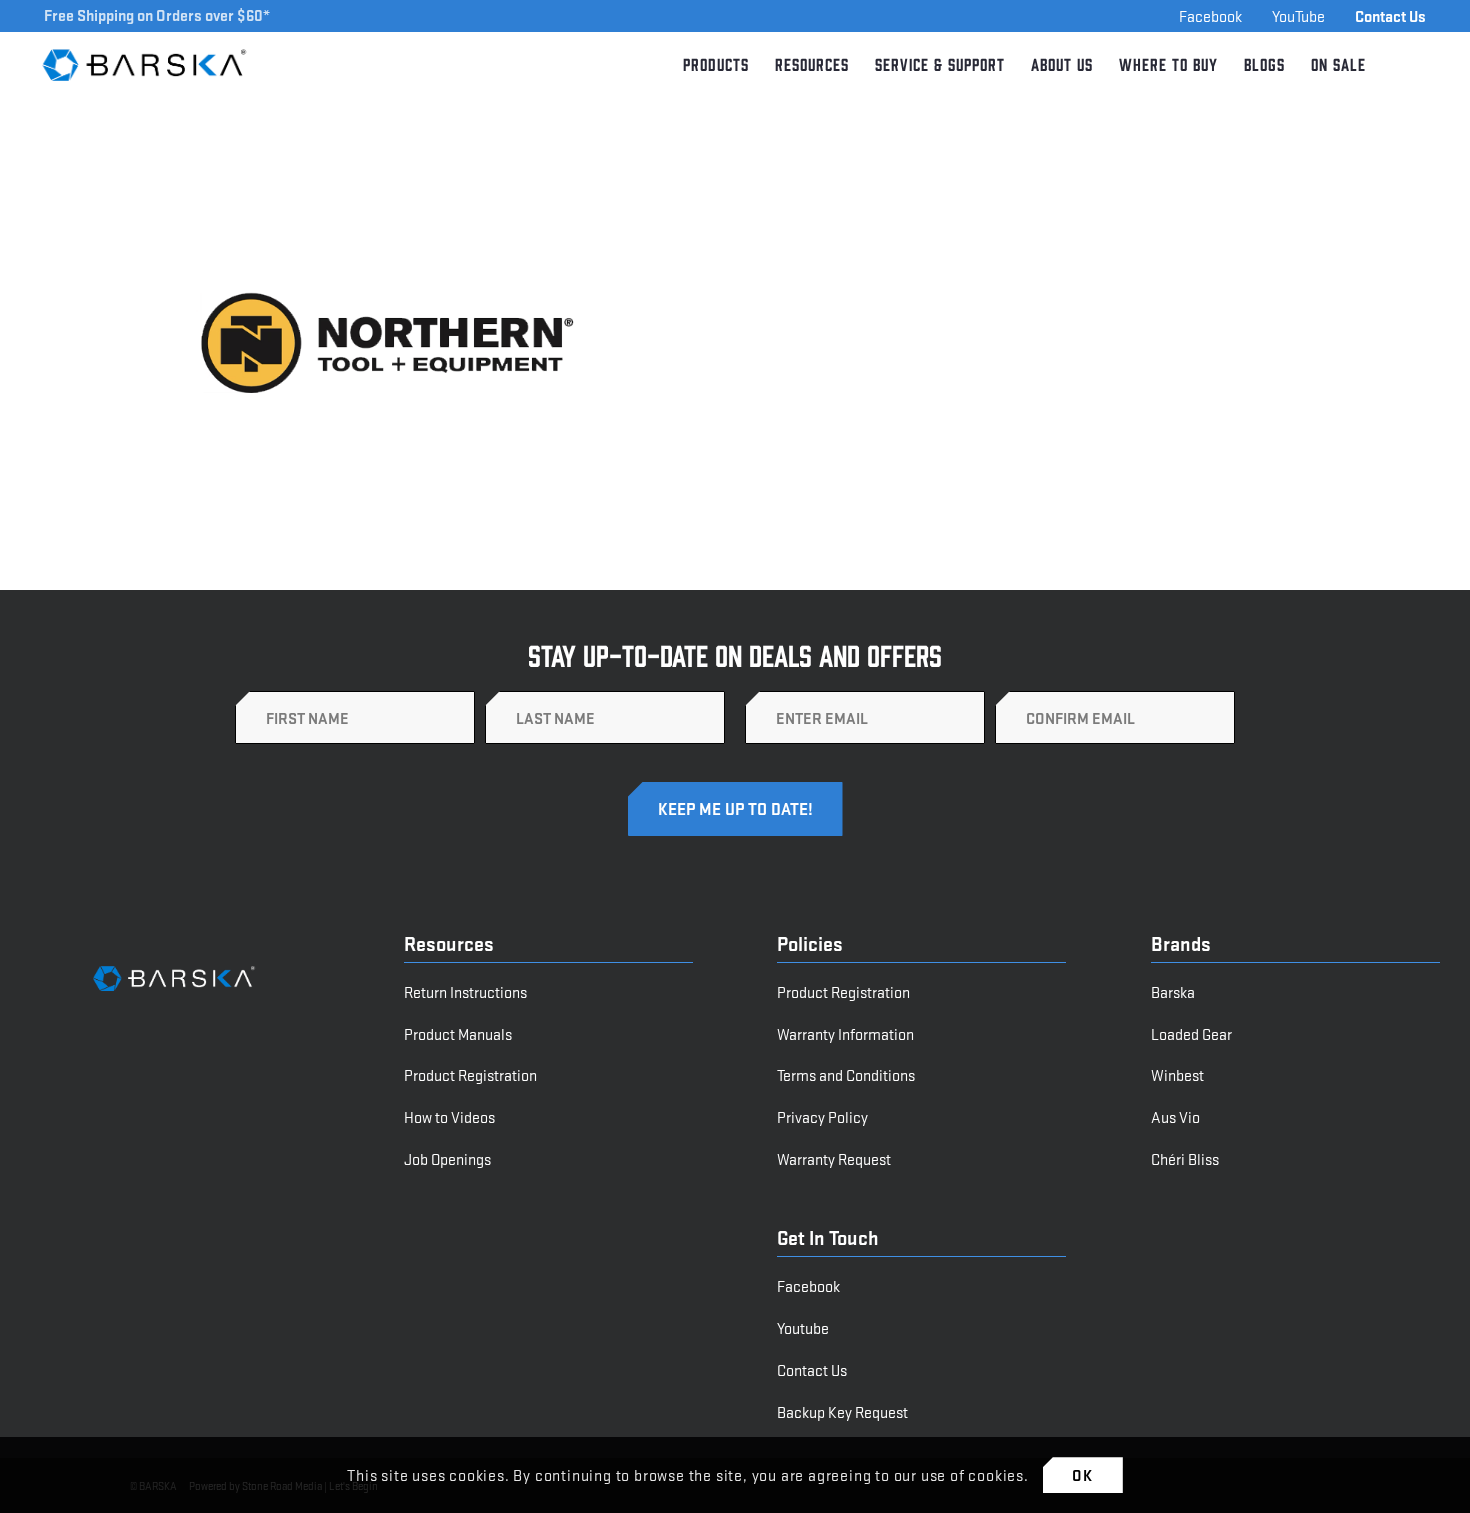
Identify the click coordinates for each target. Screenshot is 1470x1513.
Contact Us (1390, 15)
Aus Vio (1175, 1116)
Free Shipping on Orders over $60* (157, 14)
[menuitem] (716, 64)
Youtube (803, 1327)
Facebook (1210, 15)
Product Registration (470, 1074)
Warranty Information (845, 1033)
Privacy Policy (822, 1116)
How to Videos (449, 1116)
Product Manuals (458, 1033)
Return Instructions (465, 991)
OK (1082, 1474)
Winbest (1177, 1074)
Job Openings (447, 1158)
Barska (1173, 991)
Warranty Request (834, 1158)
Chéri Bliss (1185, 1158)
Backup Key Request (842, 1411)
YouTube (1298, 15)
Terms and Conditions (846, 1074)
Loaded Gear (1191, 1033)
